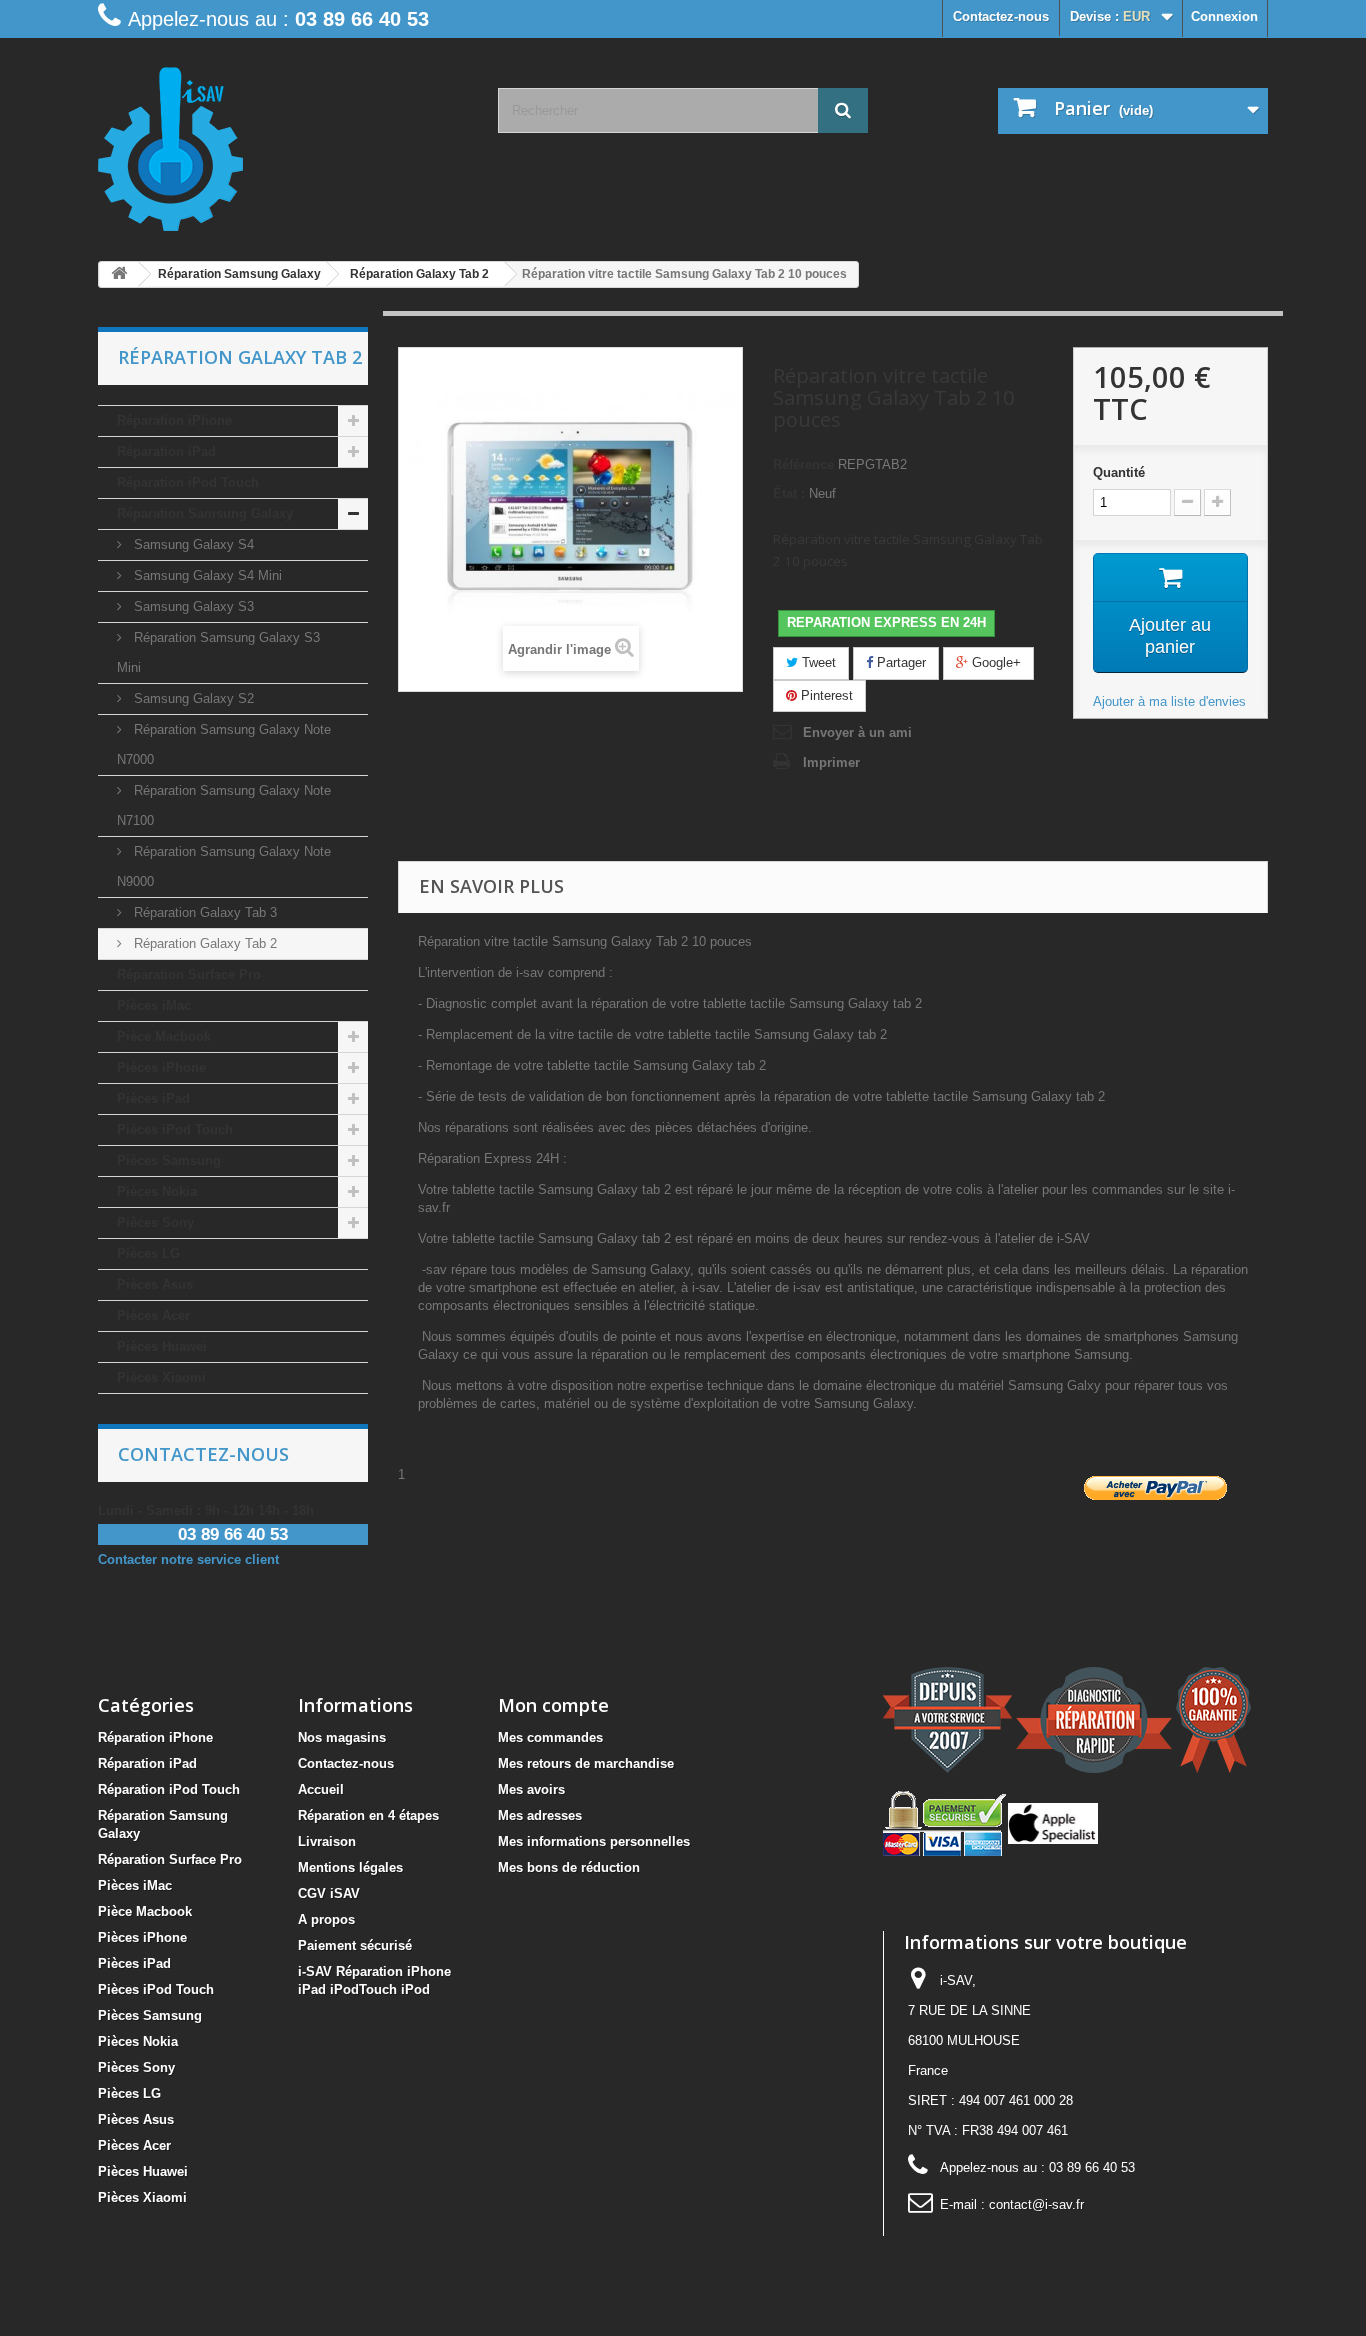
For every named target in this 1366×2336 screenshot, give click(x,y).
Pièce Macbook (164, 1036)
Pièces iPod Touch (175, 1129)
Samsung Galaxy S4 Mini (206, 575)
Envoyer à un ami (857, 732)
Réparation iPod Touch (188, 482)
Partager (899, 662)
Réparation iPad (166, 451)
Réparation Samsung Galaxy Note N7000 (224, 744)
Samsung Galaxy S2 (192, 698)
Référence (803, 464)
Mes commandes (550, 1737)
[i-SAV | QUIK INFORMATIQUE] (283, 142)
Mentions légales (350, 1867)
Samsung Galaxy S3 (192, 606)
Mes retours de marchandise (586, 1763)
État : (789, 493)
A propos (326, 1919)
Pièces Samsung (169, 1160)
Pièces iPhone (161, 1067)
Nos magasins (342, 1737)
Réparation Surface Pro (189, 974)
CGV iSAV (329, 1893)
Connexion (1224, 16)
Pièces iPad (153, 1098)
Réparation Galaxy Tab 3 (203, 912)
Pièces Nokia (157, 1191)
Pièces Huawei (162, 1346)
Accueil (321, 1789)
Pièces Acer (153, 1315)
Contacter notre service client (188, 1559)
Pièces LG (148, 1253)
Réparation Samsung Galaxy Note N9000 (224, 866)
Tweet (817, 662)
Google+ (994, 662)
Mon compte (553, 1705)
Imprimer (831, 762)
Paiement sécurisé (355, 1945)
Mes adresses (540, 1815)
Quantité (1119, 472)
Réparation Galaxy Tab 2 (203, 943)
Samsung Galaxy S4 (192, 544)
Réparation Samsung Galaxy (205, 513)
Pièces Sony (155, 1222)
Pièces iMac (154, 1005)
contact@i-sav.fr (1036, 2204)
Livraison (327, 1841)
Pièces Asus (155, 1284)
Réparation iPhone (174, 420)
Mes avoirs (531, 1789)
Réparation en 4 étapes (368, 1815)
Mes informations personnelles (594, 1841)
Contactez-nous (1001, 16)
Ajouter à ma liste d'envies (1169, 701)
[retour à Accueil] (119, 274)
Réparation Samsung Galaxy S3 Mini (218, 652)
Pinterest (825, 695)
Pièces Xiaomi (161, 1377)
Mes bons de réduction (569, 1867)
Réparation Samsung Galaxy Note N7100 (224, 805)
